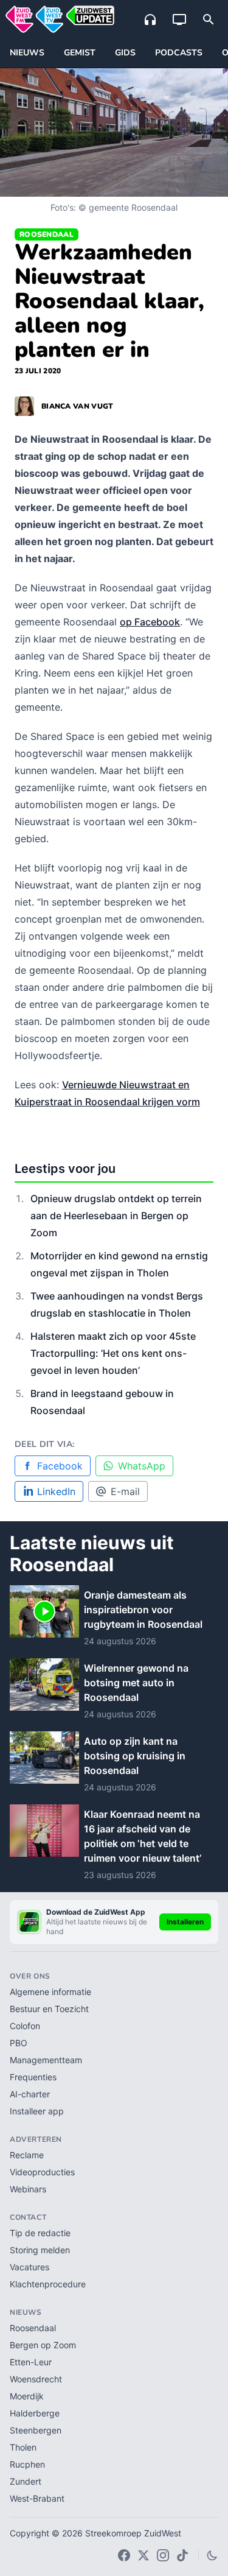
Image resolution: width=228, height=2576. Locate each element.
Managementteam (46, 2060)
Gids (125, 53)
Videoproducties (42, 2172)
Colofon (25, 2026)
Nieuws (27, 53)
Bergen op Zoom (43, 2345)
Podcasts (179, 53)
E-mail (125, 1491)
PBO (19, 2043)
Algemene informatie (50, 1992)
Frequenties (33, 2077)
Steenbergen (36, 2430)
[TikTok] (182, 2555)
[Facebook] (124, 2555)
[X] (143, 2555)
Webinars (28, 2189)
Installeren (185, 1922)
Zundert (26, 2481)
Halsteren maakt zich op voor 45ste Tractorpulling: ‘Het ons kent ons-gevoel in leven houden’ (113, 1353)
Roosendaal (47, 234)
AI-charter (30, 2094)
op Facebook (150, 622)
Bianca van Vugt (78, 406)
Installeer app (37, 2111)
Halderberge (35, 2413)
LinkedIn (56, 1491)
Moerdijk (27, 2396)
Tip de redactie (40, 2233)
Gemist (80, 53)
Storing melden (40, 2250)
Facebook (60, 1466)
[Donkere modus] (212, 2555)
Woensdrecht (36, 2379)
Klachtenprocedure (48, 2284)
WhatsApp (142, 1466)
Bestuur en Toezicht (49, 2009)
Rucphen (27, 2464)
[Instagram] (163, 2555)
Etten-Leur (31, 2362)
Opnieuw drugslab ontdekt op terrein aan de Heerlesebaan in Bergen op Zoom (116, 1216)
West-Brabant (37, 2498)
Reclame (27, 2155)
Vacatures (29, 2267)
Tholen (23, 2447)
